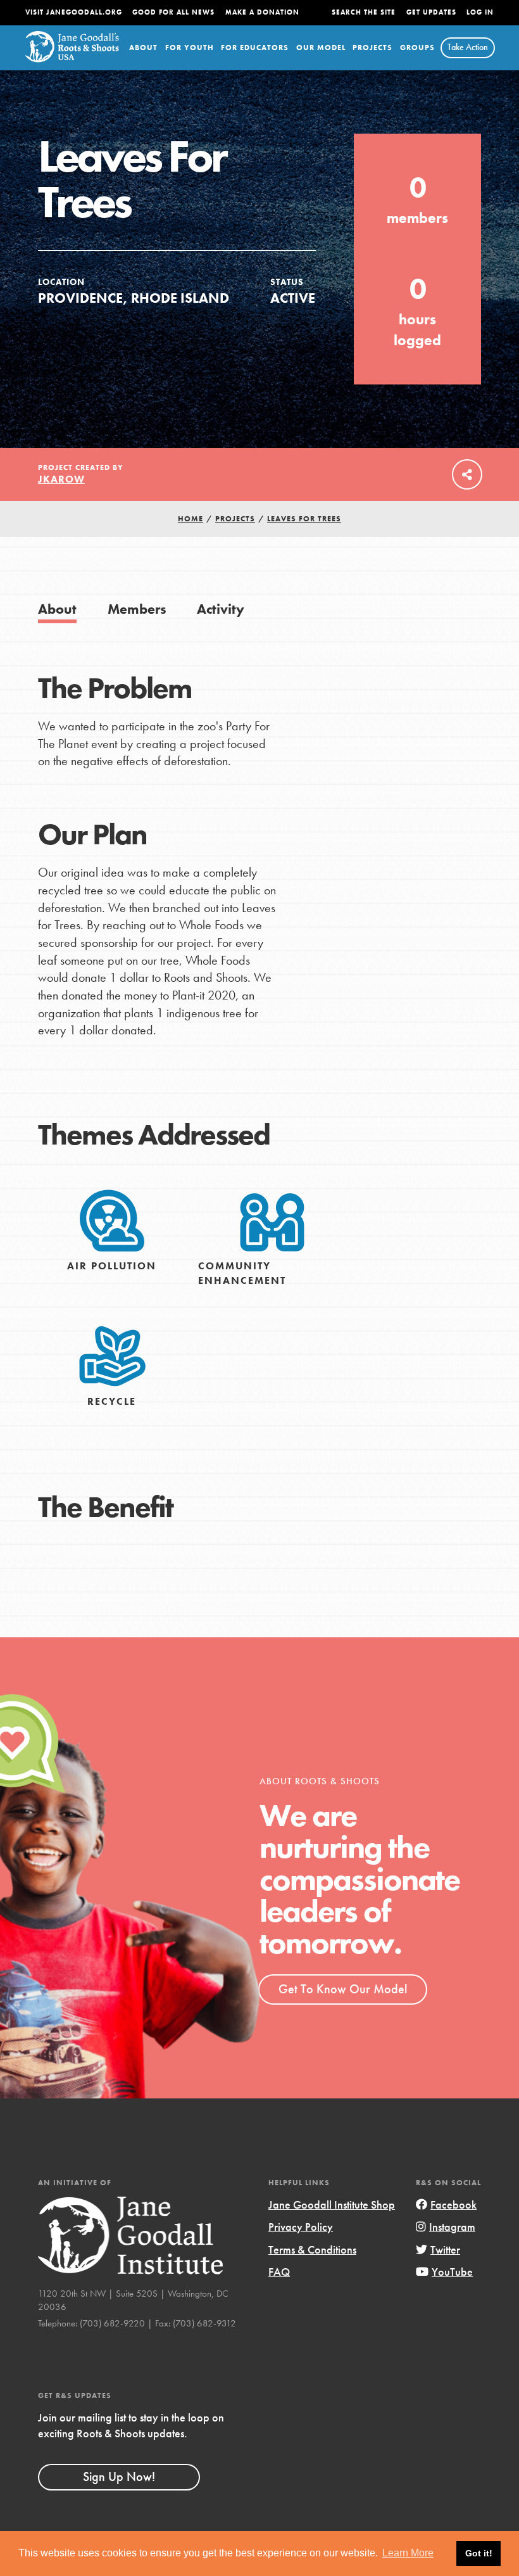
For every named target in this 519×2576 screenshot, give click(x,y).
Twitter (445, 2249)
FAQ (279, 2272)
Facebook (453, 2205)
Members (137, 609)
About (143, 48)
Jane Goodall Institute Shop (332, 2205)
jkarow (61, 479)
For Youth (190, 48)
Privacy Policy (301, 2227)
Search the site (364, 12)
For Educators (255, 48)
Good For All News (173, 12)
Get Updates (431, 12)
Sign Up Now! (119, 2477)
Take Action (468, 47)
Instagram (452, 2227)
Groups (417, 48)
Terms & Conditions (312, 2249)
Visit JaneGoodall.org (74, 12)
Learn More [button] (408, 2553)
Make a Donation (262, 12)
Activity (221, 609)
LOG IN (480, 12)
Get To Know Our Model (343, 1989)
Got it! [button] (479, 2553)
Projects (372, 48)
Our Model (321, 48)
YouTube (452, 2272)
